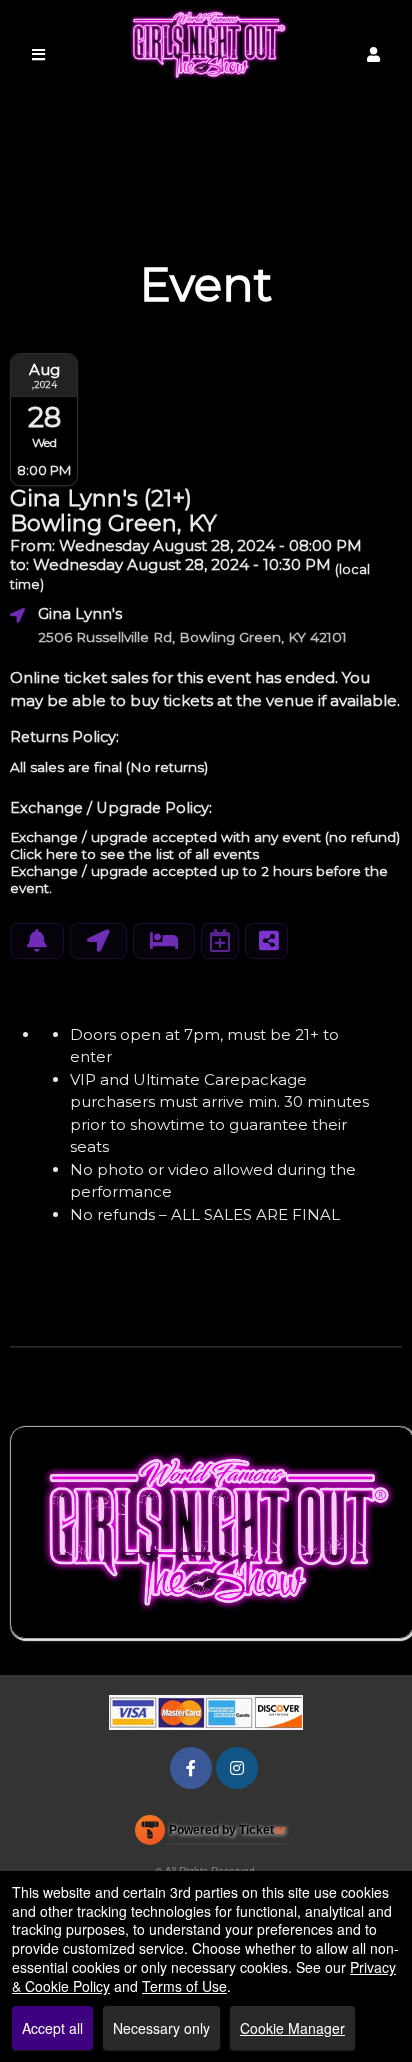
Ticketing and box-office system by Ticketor (210, 1834)
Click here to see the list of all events (134, 854)
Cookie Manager (292, 2028)
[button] (373, 54)
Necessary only (161, 2028)
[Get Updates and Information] (37, 941)
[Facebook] (191, 1767)
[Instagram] (237, 1767)
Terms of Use (184, 1986)
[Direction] (98, 941)
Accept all (52, 2028)
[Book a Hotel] (164, 941)
